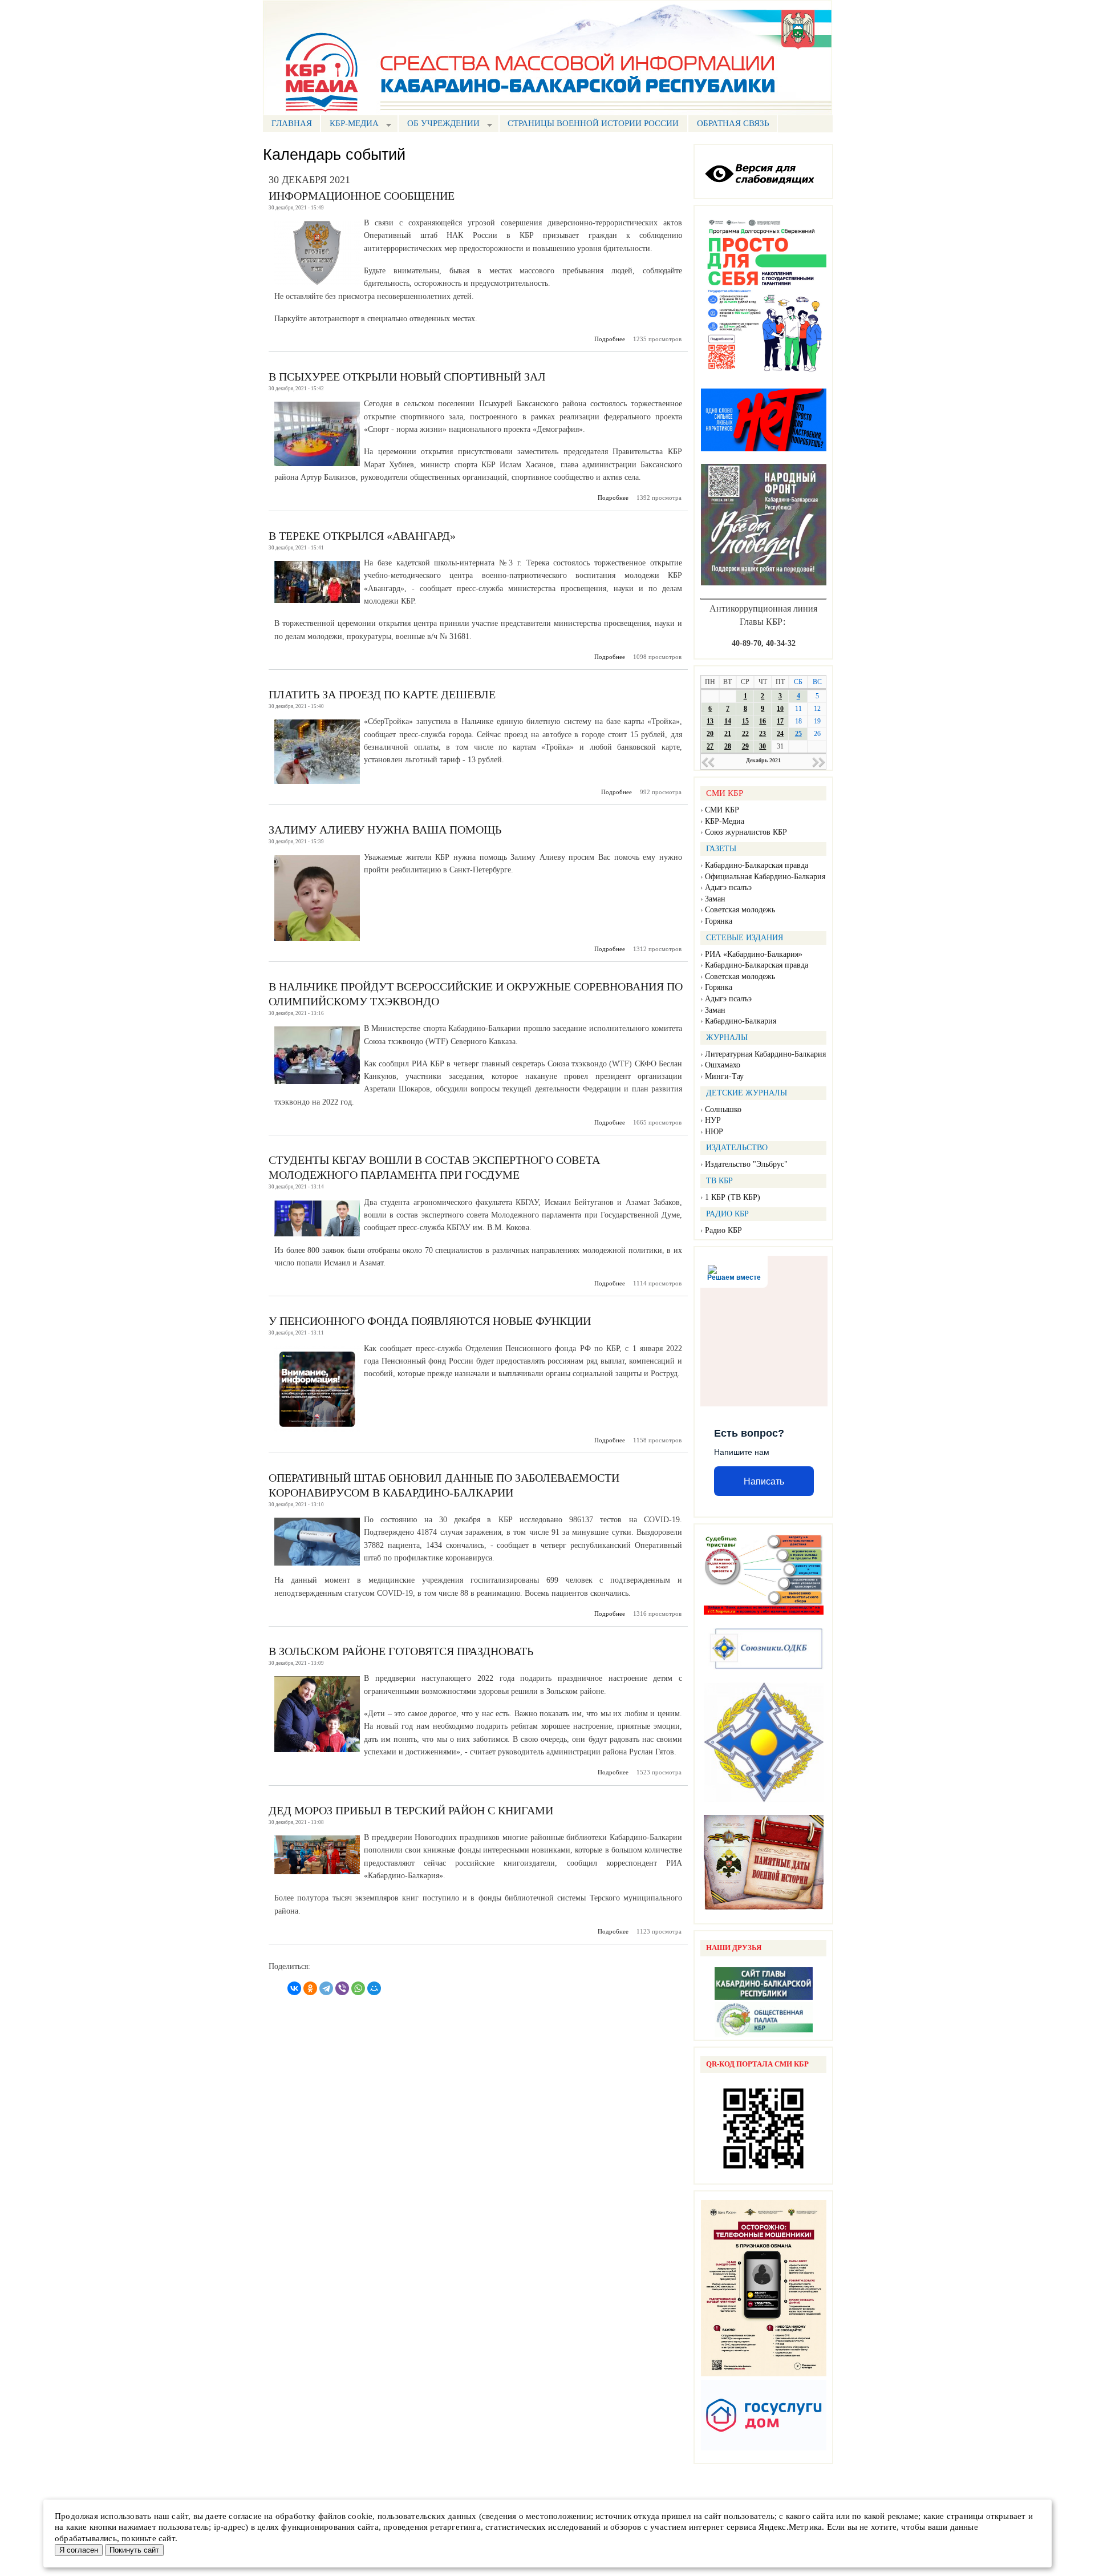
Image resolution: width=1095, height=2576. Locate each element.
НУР (713, 1120)
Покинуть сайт (134, 2550)
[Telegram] (326, 1988)
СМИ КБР (722, 810)
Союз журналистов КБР (746, 832)
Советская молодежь (740, 910)
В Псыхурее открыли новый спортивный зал (407, 377)
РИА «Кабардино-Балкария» (754, 954)
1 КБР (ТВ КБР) (733, 1197)
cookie (360, 2516)
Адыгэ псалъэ (728, 887)
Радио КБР (723, 1230)
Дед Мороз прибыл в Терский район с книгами (411, 1810)
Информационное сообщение (362, 196)
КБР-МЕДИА (350, 125)
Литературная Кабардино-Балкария (765, 1054)
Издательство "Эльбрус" (746, 1164)
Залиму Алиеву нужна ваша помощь (385, 830)
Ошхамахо (723, 1065)
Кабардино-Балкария (741, 1021)
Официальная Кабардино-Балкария (765, 877)
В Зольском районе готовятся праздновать (401, 1651)
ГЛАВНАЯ (292, 123)
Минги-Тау (724, 1076)
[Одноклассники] (310, 1988)
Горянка (719, 921)
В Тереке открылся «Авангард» (362, 536)
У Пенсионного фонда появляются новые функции (430, 1321)
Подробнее (610, 339)
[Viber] (342, 1988)
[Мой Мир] (374, 1988)
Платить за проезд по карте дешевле (382, 694)
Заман (715, 899)
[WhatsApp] (358, 1988)
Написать (764, 1481)
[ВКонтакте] (294, 1988)
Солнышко (723, 1109)
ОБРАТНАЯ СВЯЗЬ (733, 123)
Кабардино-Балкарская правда (757, 865)
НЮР (714, 1132)
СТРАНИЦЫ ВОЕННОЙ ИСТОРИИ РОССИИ (593, 123)
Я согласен (79, 2550)
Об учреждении (439, 125)
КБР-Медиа (725, 821)
